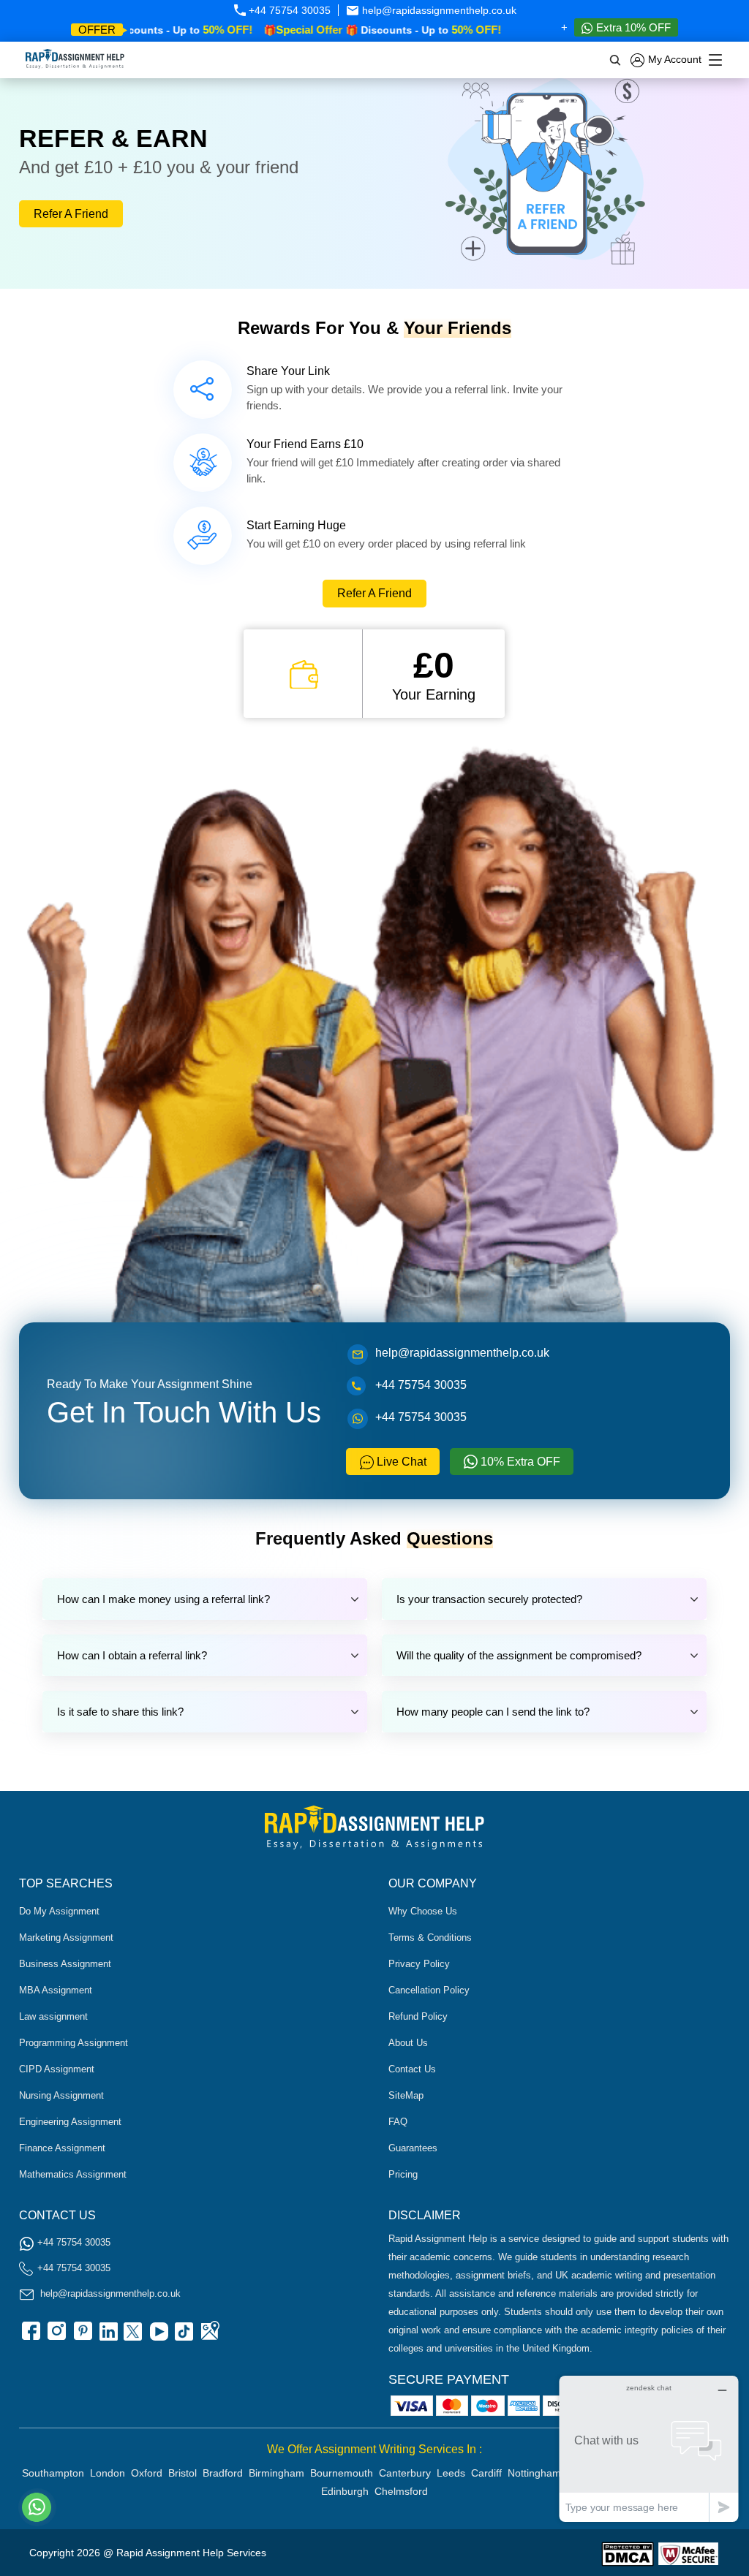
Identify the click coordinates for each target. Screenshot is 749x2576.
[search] (616, 60)
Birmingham (276, 2473)
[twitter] (132, 2336)
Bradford (223, 2473)
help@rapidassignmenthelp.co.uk (438, 10)
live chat (400, 1462)
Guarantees (413, 2148)
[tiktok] (184, 2336)
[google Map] (209, 2336)
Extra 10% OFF (632, 27)
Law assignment (53, 2016)
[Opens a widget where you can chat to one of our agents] (649, 2448)
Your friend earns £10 (305, 444)
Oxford (147, 2473)
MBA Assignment (56, 1990)
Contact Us (412, 2069)
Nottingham (534, 2473)
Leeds (451, 2473)
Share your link (288, 371)
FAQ (398, 2122)
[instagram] (56, 2336)
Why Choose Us (423, 1911)
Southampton (53, 2473)
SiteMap (406, 2095)
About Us (408, 2043)
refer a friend (71, 214)
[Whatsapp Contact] (37, 2507)
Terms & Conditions (430, 1937)
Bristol (182, 2473)
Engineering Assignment (70, 2122)
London (108, 2473)
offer (97, 30)
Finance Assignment (62, 2148)
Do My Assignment (59, 1911)
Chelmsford (401, 2491)
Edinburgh (345, 2491)
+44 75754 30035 (288, 10)
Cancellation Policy (429, 1990)
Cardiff (486, 2473)
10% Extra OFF (519, 1462)
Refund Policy (418, 2016)
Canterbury (405, 2473)
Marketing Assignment (66, 1937)
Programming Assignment (74, 2043)
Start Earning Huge (296, 525)
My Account (673, 59)
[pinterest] (81, 2336)
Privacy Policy (419, 1964)
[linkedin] (107, 2336)
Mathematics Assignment (73, 2174)
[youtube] (158, 2336)
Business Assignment (65, 1964)
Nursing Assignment (61, 2095)
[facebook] (30, 2336)
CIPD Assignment (57, 2069)
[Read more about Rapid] (628, 2553)
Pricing (403, 2174)
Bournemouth (342, 2473)
